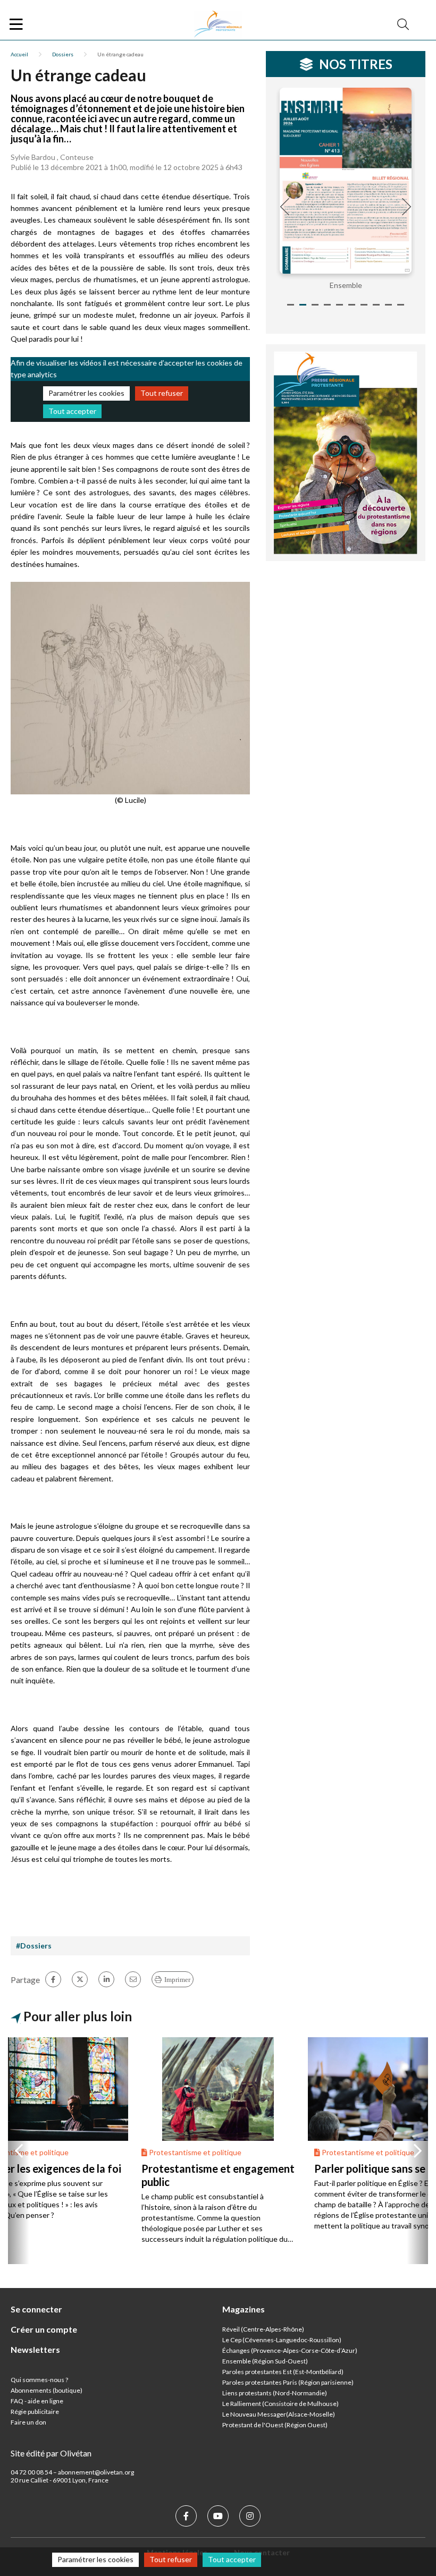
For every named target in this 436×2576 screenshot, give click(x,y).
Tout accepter (72, 411)
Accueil (19, 54)
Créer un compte (44, 2329)
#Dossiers (34, 1946)
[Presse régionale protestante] (218, 24)
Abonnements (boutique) (47, 2390)
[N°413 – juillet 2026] (346, 181)
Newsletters (35, 2349)
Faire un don (28, 2422)
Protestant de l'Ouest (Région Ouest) (275, 2425)
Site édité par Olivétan (51, 2453)
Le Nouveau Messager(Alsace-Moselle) (279, 2414)
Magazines (244, 2309)
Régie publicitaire (35, 2412)
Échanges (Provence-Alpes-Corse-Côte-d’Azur (289, 2350)
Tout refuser (162, 393)
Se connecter (36, 2309)
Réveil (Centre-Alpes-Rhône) (263, 2329)
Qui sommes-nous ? (39, 2380)
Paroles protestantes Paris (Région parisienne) (288, 2382)
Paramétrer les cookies (86, 393)
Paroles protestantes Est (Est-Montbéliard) (283, 2372)
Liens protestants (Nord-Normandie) (275, 2393)
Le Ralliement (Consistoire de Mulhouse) (280, 2404)
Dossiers (63, 54)
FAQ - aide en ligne (37, 2401)
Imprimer (177, 1980)
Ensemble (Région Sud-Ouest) (265, 2361)
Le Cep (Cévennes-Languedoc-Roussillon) (282, 2340)
